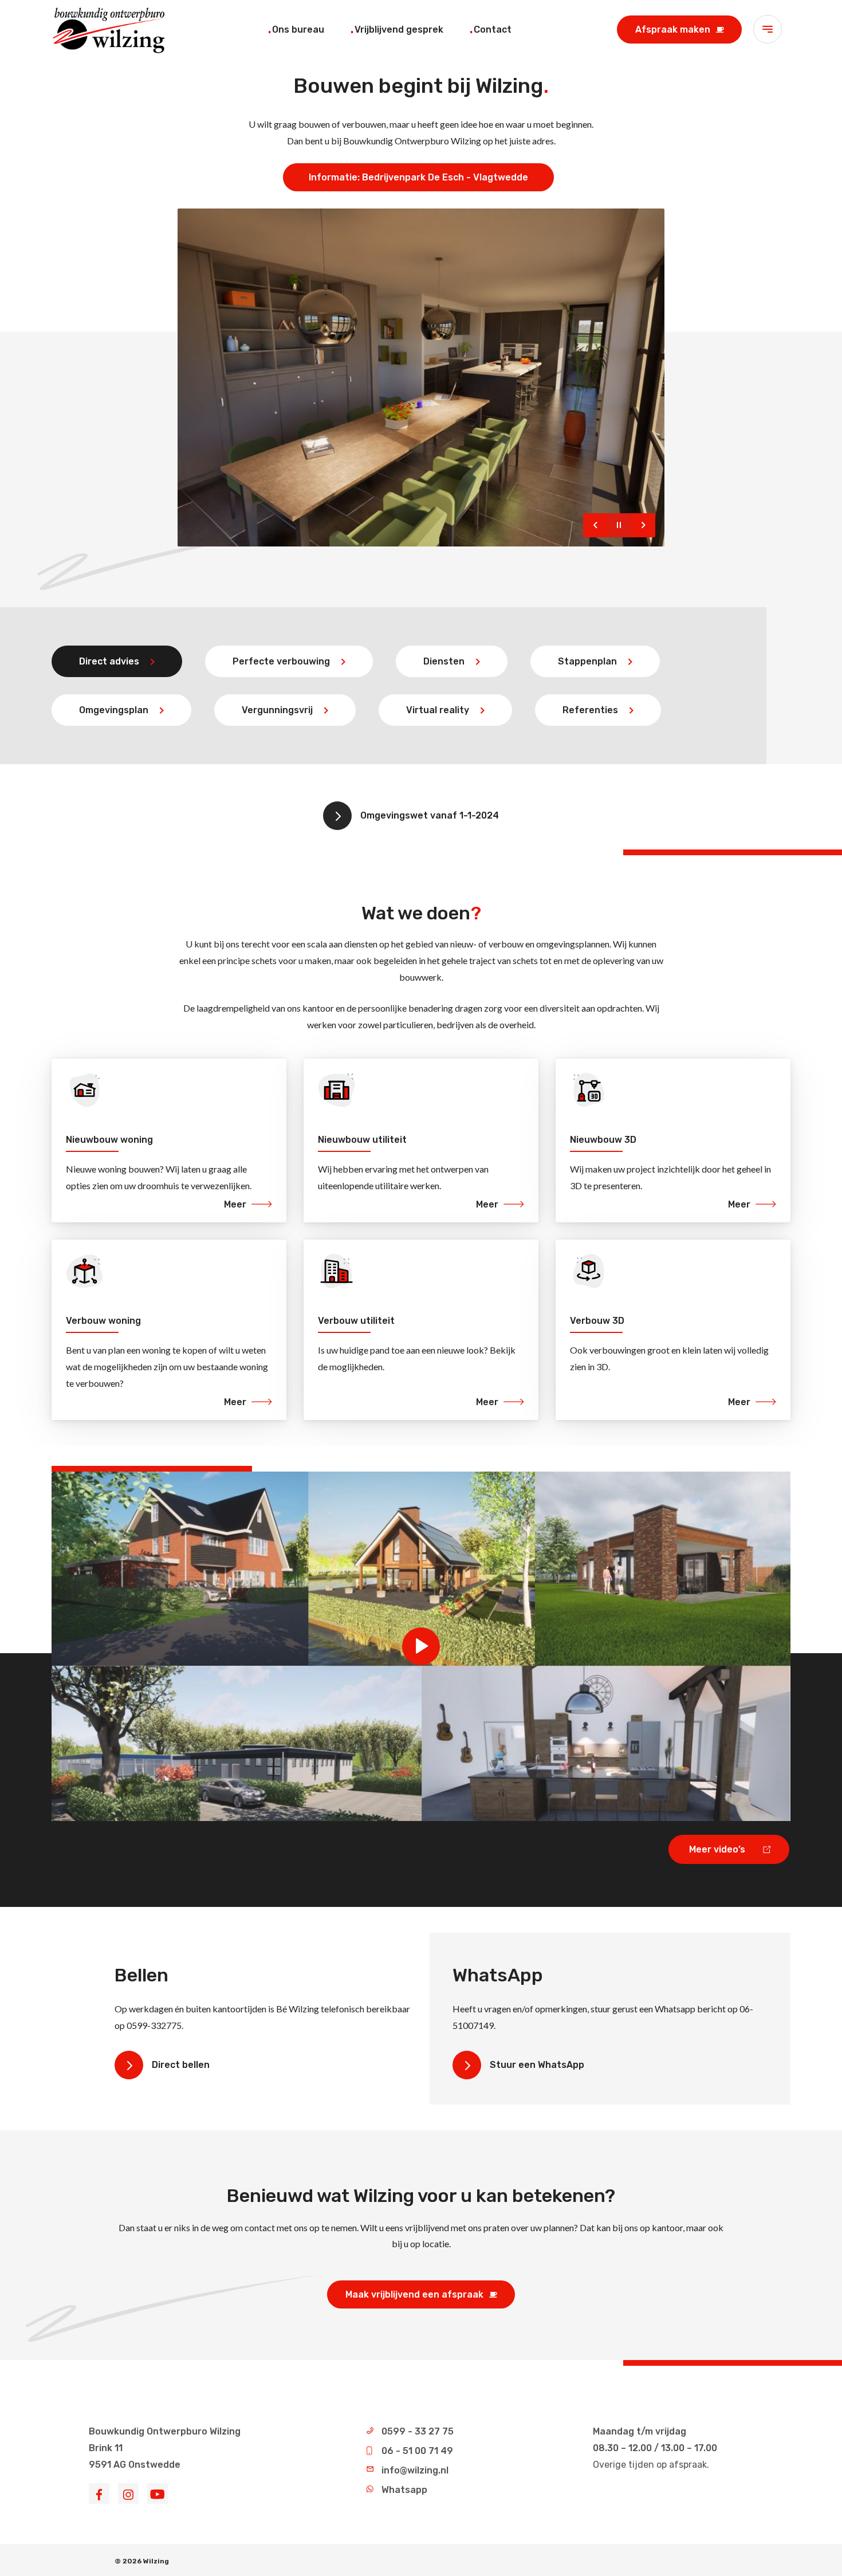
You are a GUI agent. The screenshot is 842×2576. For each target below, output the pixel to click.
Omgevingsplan (114, 710)
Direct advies (109, 661)
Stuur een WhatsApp (537, 2065)
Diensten (444, 661)
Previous (595, 525)
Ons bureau (298, 30)
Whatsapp (404, 2490)
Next (643, 525)
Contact (493, 30)
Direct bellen (181, 2065)
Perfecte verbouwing (281, 661)
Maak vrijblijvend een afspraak (414, 2294)
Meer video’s (717, 1849)
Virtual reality (438, 710)
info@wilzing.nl (415, 2470)
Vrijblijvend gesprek (399, 30)
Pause (619, 525)
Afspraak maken (673, 30)
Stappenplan (587, 661)
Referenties (590, 710)
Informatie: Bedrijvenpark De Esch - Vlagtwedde (418, 177)
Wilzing (156, 2561)
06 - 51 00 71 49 (417, 2451)
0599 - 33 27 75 (418, 2431)
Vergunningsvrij (277, 710)
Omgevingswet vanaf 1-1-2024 (430, 815)
